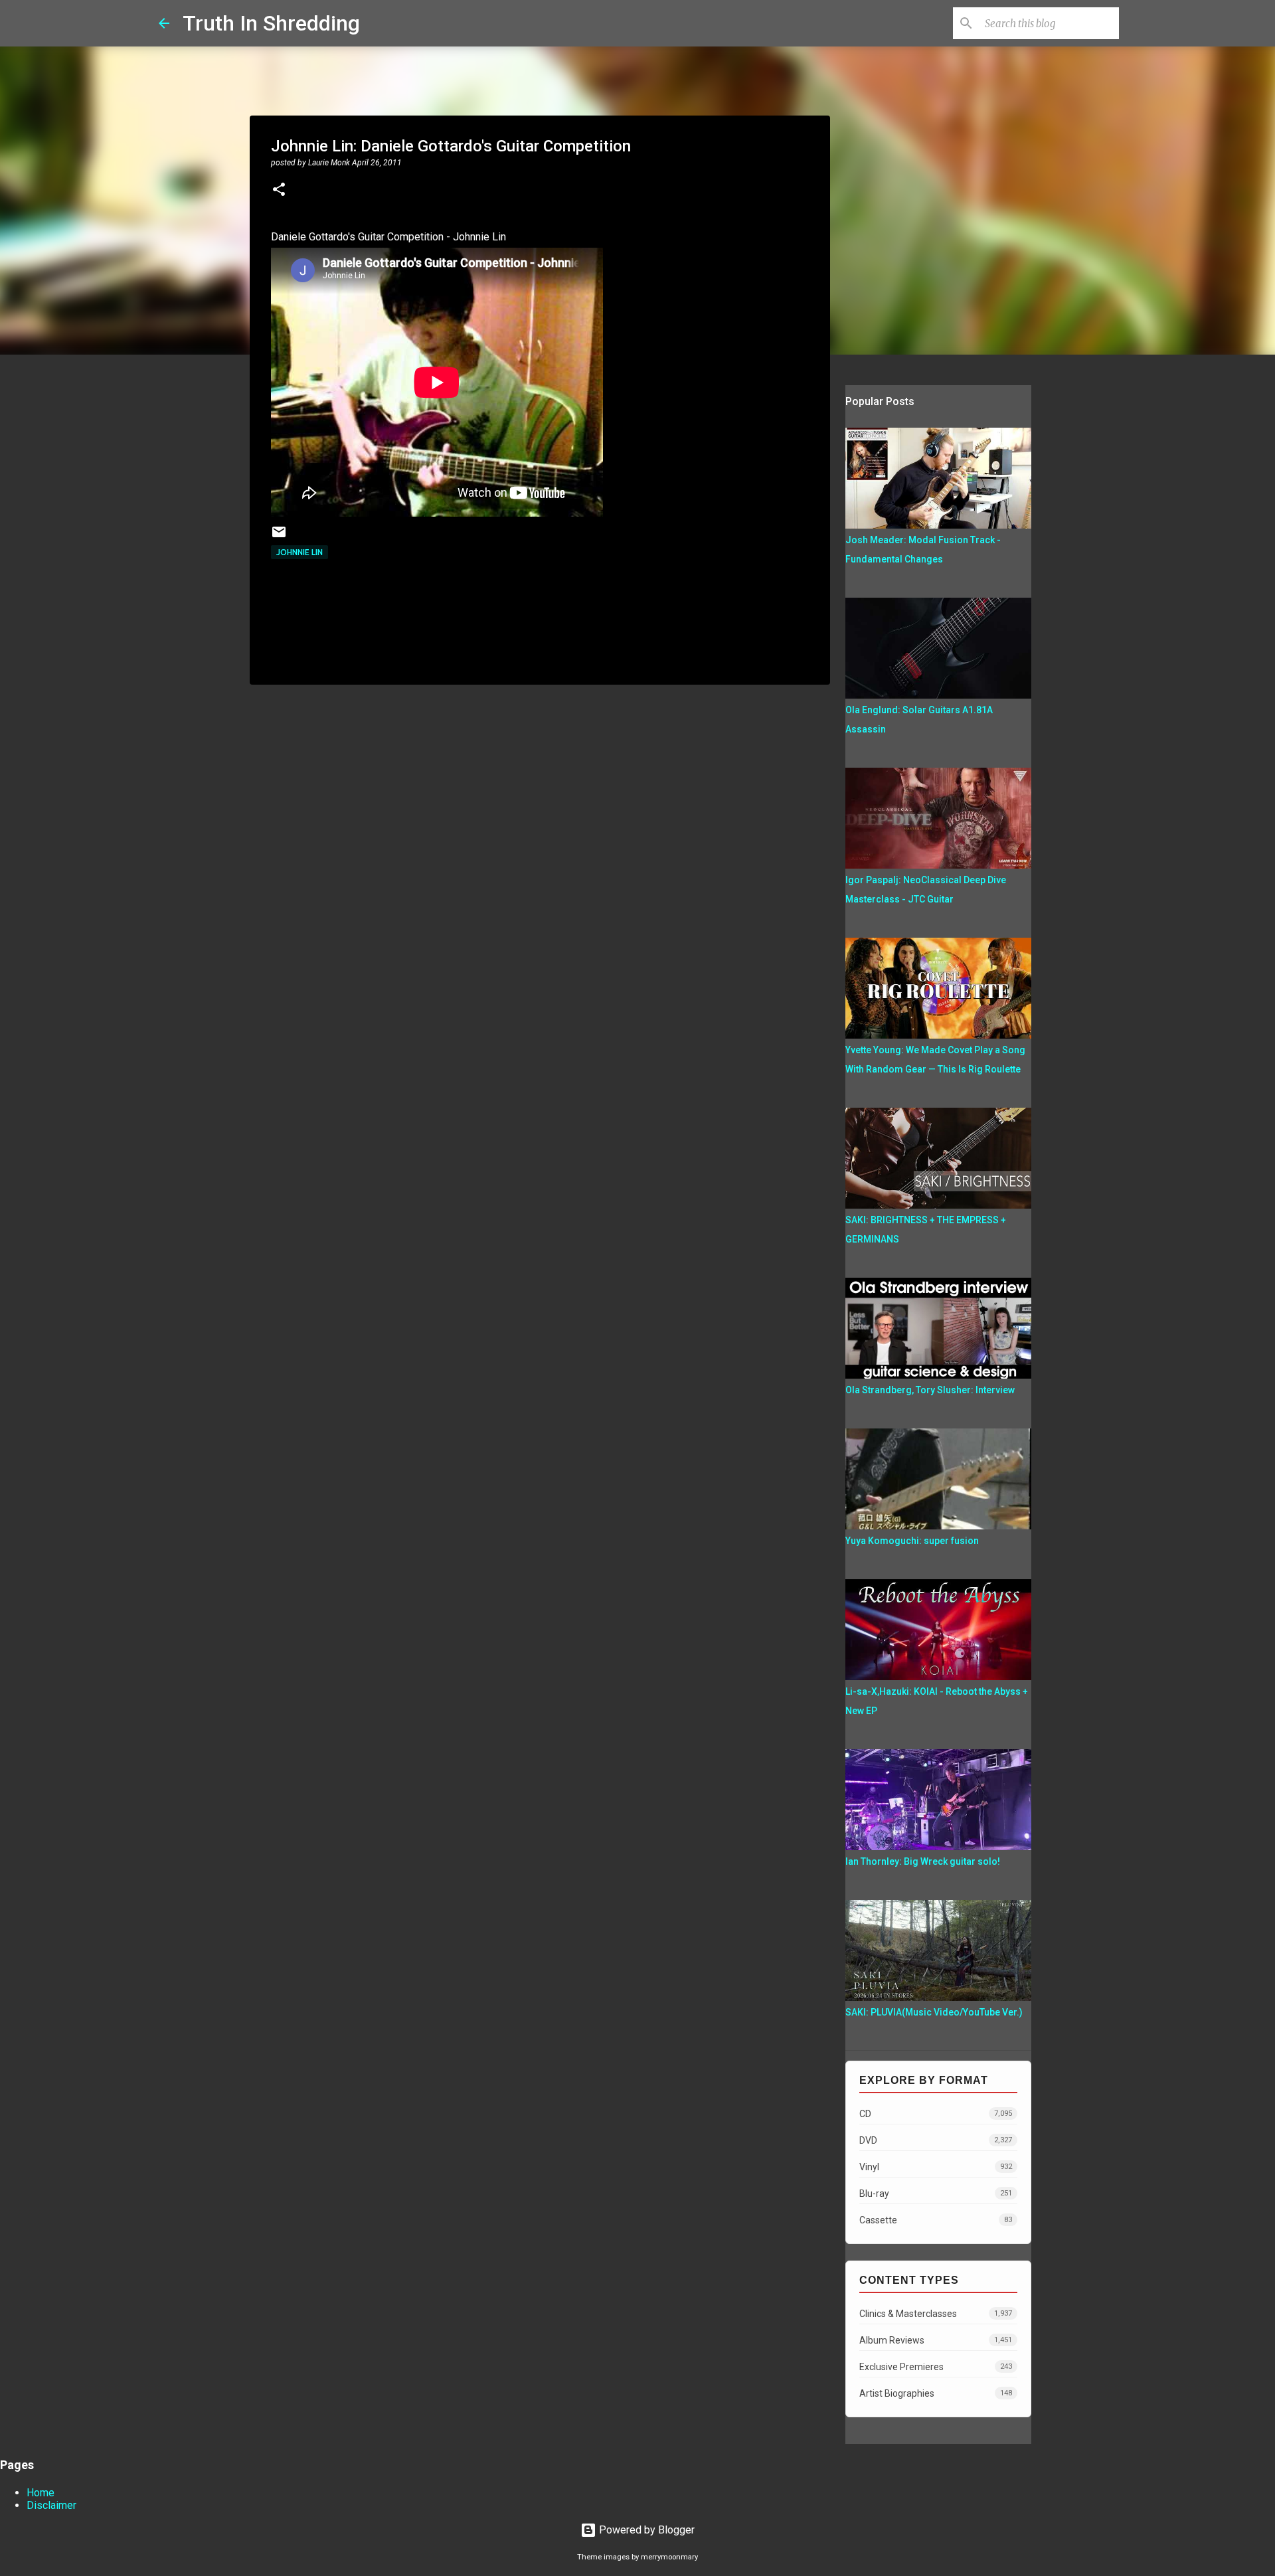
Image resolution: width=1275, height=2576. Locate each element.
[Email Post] (279, 537)
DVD (936, 2140)
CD (936, 2114)
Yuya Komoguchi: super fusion (912, 1541)
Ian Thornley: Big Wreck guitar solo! (923, 1861)
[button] (279, 191)
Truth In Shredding (271, 23)
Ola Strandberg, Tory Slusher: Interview (930, 1390)
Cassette (936, 2220)
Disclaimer (51, 2505)
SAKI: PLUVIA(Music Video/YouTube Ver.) (934, 2012)
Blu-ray (936, 2193)
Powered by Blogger (645, 2530)
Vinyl (936, 2167)
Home (41, 2493)
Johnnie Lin (299, 552)
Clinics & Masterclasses (936, 2314)
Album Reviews (936, 2340)
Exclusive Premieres (936, 2367)
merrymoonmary (669, 2557)
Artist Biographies (936, 2393)
